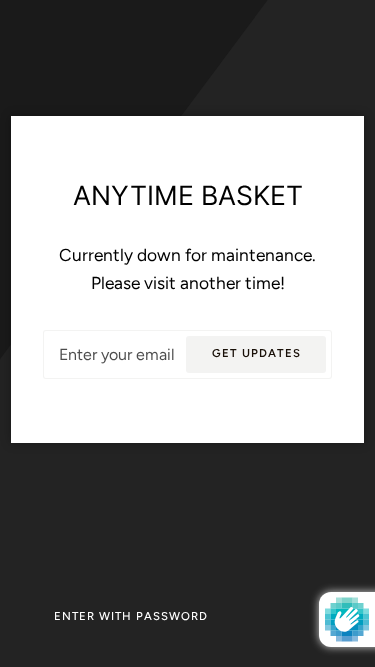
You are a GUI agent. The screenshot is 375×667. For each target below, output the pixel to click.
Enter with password (131, 616)
